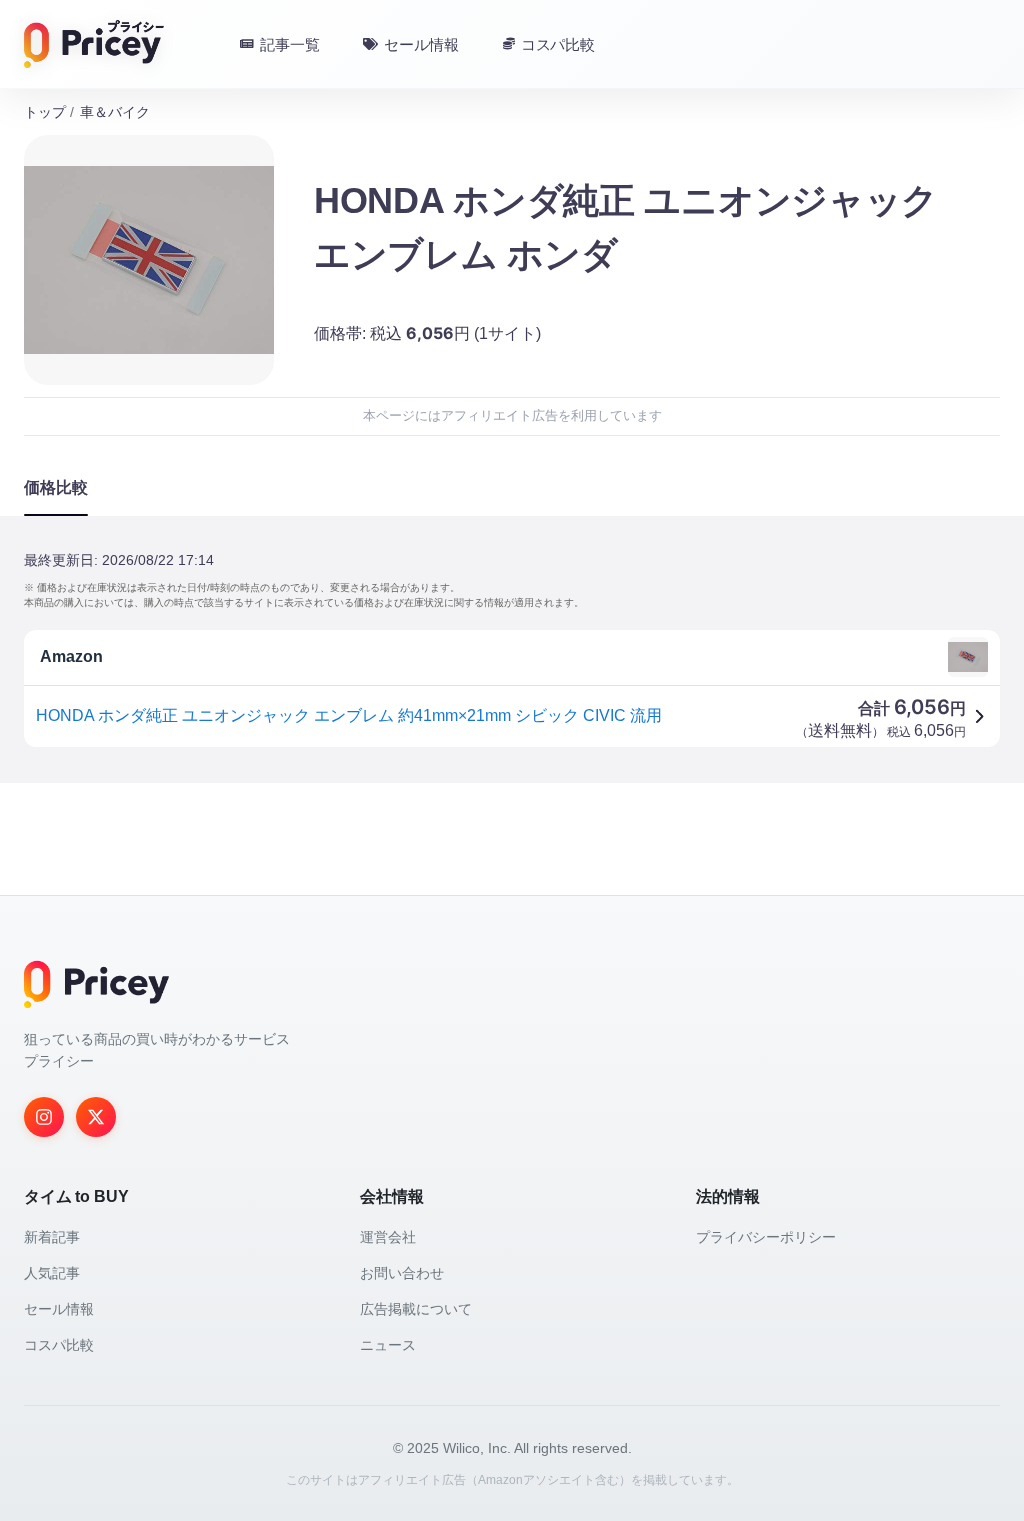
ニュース (388, 1345)
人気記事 (52, 1273)
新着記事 (52, 1237)
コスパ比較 (59, 1345)
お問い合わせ (402, 1273)
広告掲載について (416, 1309)
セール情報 (59, 1309)
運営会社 (388, 1237)
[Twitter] (96, 1117)
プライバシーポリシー (766, 1237)
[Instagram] (44, 1117)
